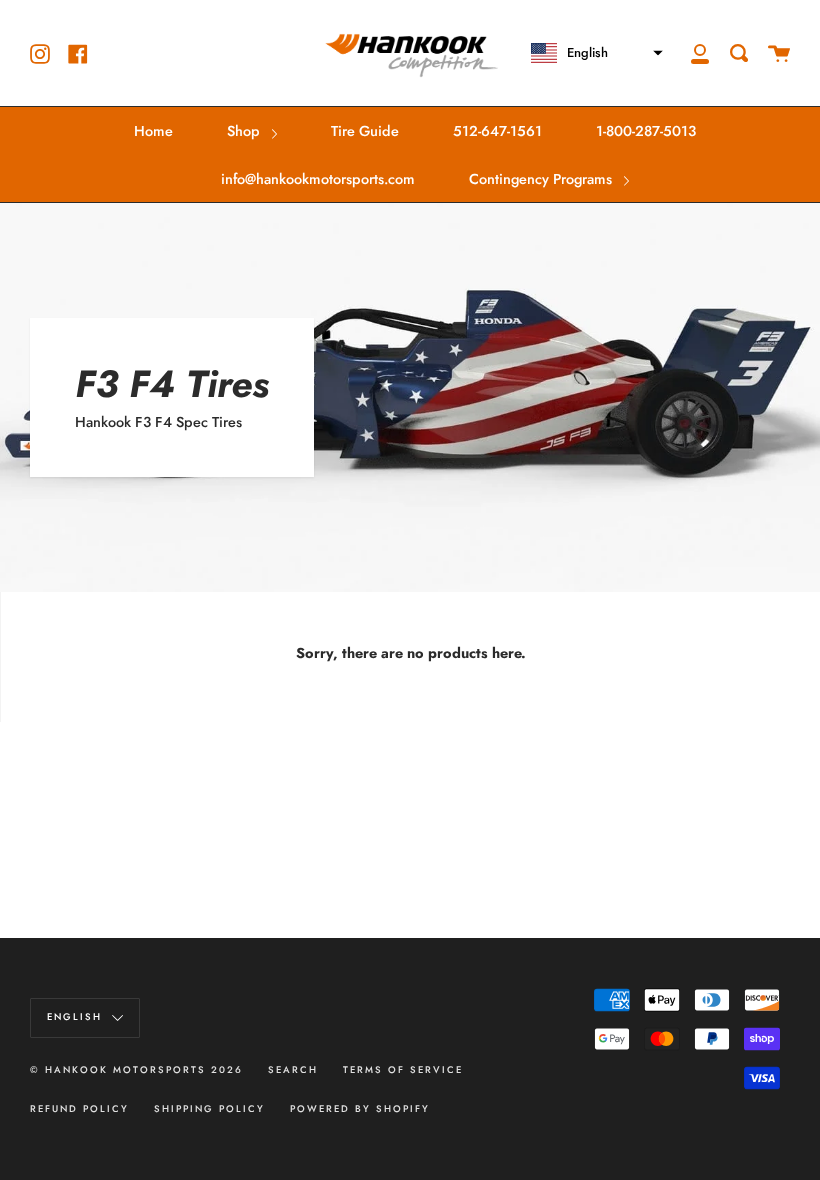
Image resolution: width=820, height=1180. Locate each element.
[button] (588, 53)
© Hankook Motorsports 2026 (136, 1070)
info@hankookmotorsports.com (318, 179)
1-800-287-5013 (646, 131)
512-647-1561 (497, 131)
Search (293, 1070)
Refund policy (79, 1109)
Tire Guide (365, 131)
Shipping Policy (209, 1109)
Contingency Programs (542, 179)
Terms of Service (403, 1070)
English (77, 1017)
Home (153, 131)
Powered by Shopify (360, 1109)
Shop (245, 131)
